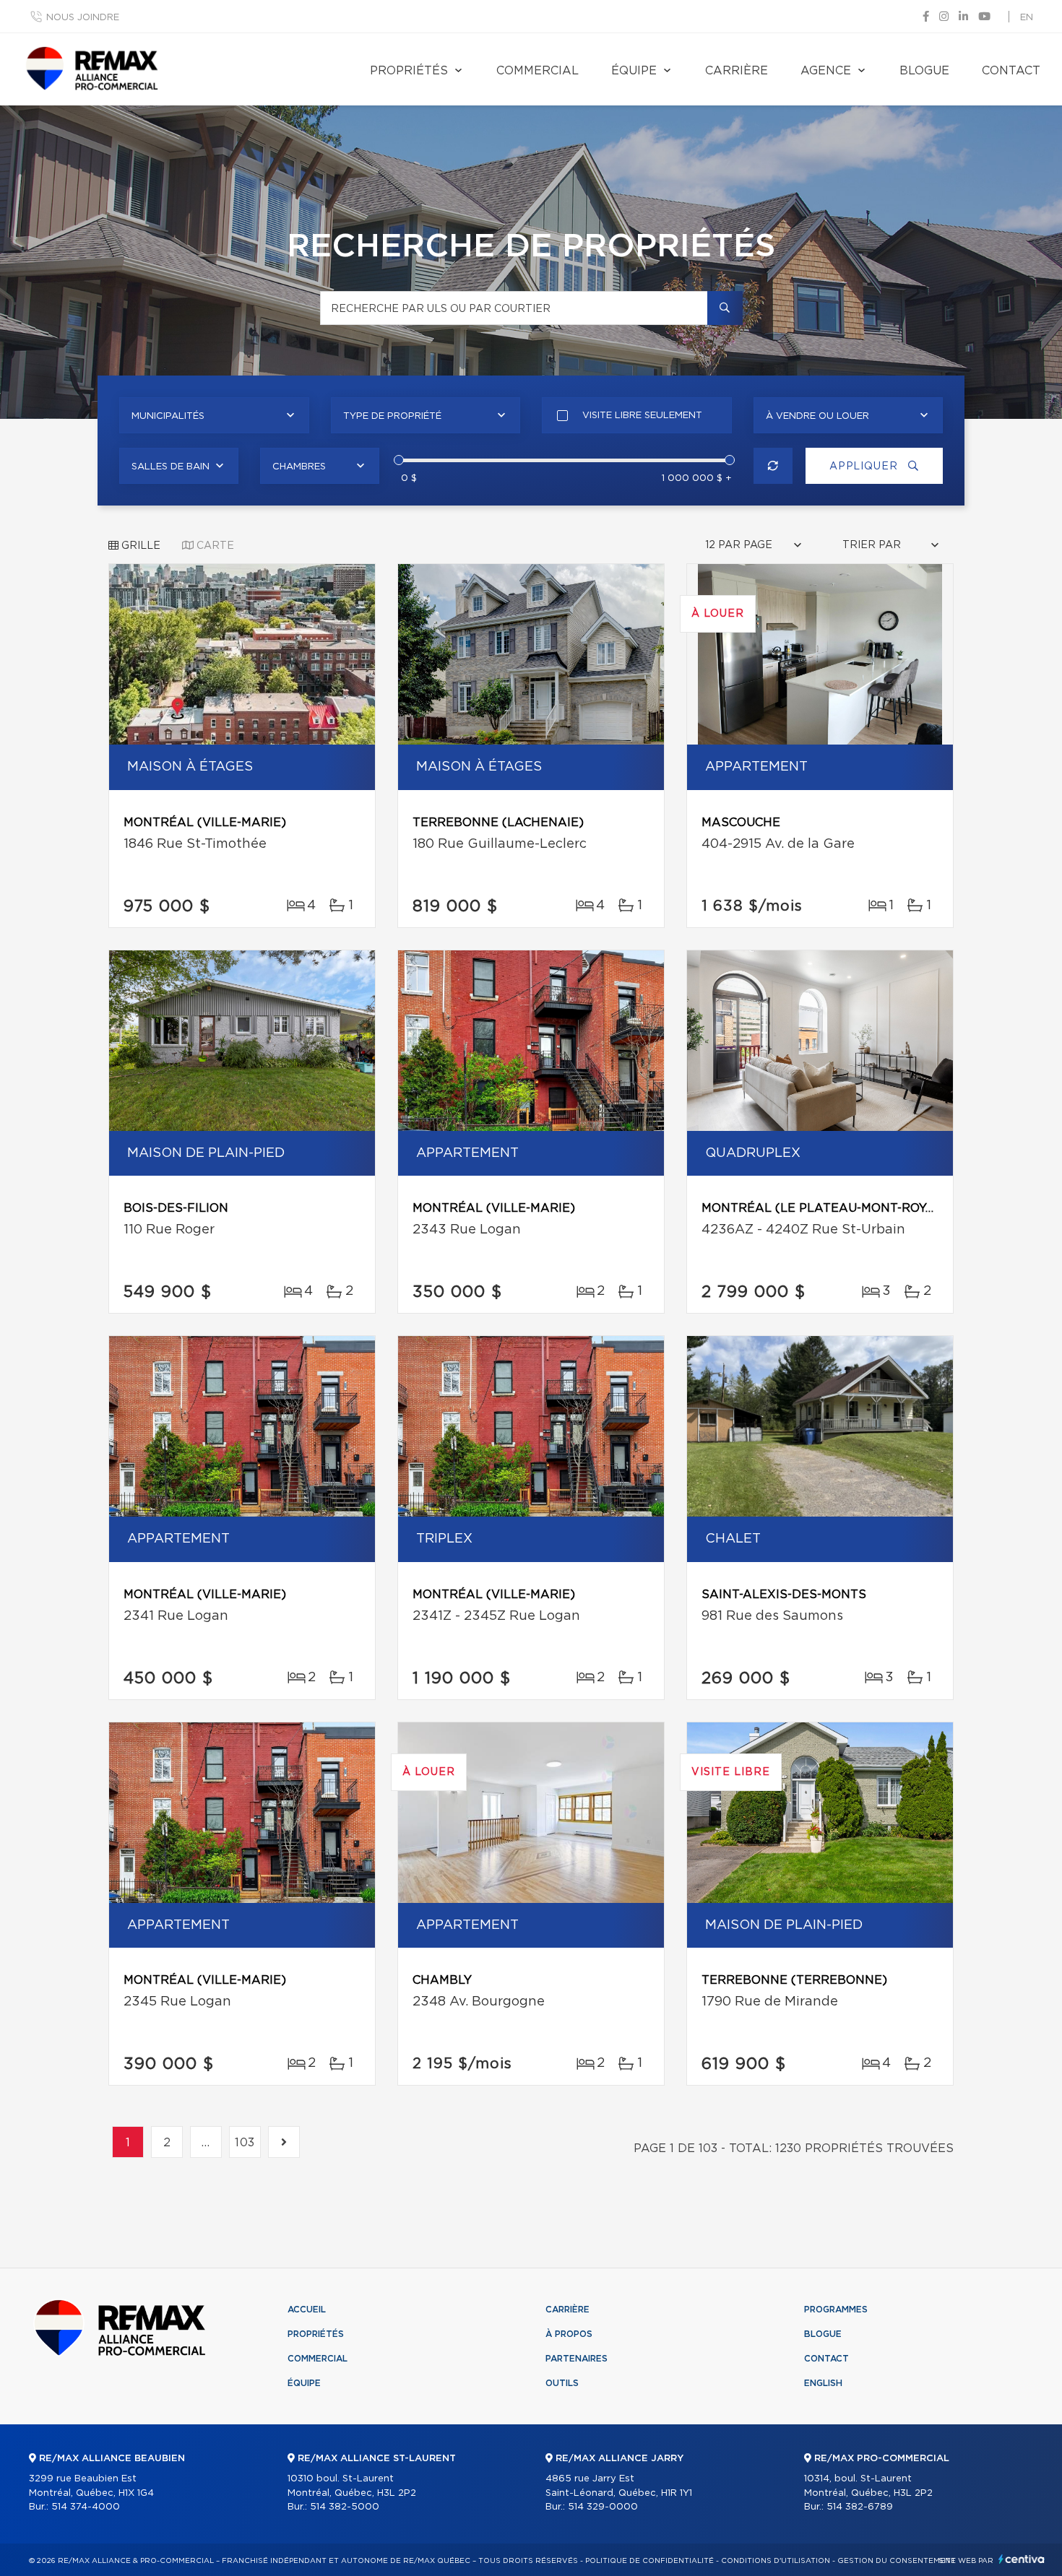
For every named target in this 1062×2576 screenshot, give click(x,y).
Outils (562, 2383)
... (206, 2143)
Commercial (538, 71)
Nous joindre (83, 18)
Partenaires (577, 2359)
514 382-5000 (345, 2507)
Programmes (836, 2310)
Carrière (737, 71)
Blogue (924, 71)
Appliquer (865, 467)
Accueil (307, 2310)
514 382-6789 (860, 2507)
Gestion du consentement (897, 2561)
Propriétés (409, 71)
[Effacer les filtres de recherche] (773, 466)
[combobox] (214, 415)
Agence (826, 71)
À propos (569, 2334)
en (1027, 18)
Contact (1011, 71)
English (823, 2383)
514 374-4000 (86, 2507)
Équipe (634, 71)
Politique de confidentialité (649, 2561)
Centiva (1022, 2559)
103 (245, 2143)
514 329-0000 (603, 2507)
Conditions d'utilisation (776, 2561)
